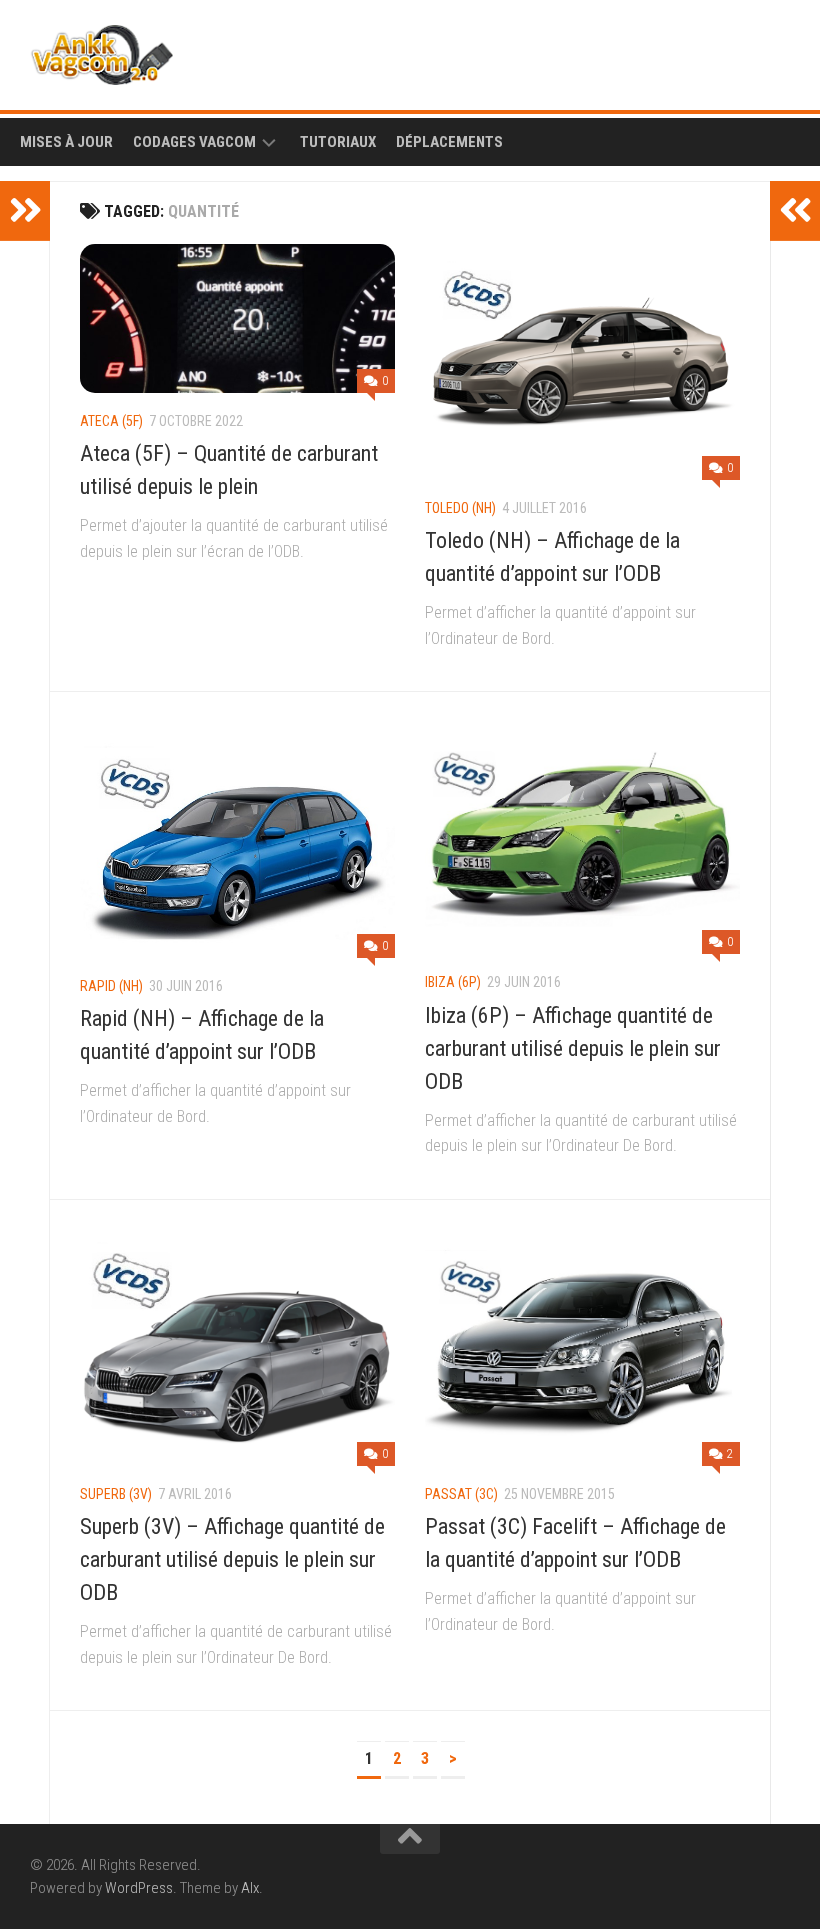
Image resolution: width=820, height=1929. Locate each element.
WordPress (139, 1888)
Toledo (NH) (460, 508)
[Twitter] (778, 50)
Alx (250, 1888)
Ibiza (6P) (453, 982)
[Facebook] (746, 50)
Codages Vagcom (194, 142)
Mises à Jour (66, 142)
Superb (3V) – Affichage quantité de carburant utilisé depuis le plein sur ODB (232, 1559)
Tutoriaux (338, 142)
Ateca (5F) (111, 421)
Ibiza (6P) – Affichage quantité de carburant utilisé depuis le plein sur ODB (573, 1048)
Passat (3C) (461, 1494)
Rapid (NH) (111, 986)
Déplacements (449, 142)
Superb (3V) (116, 1494)
